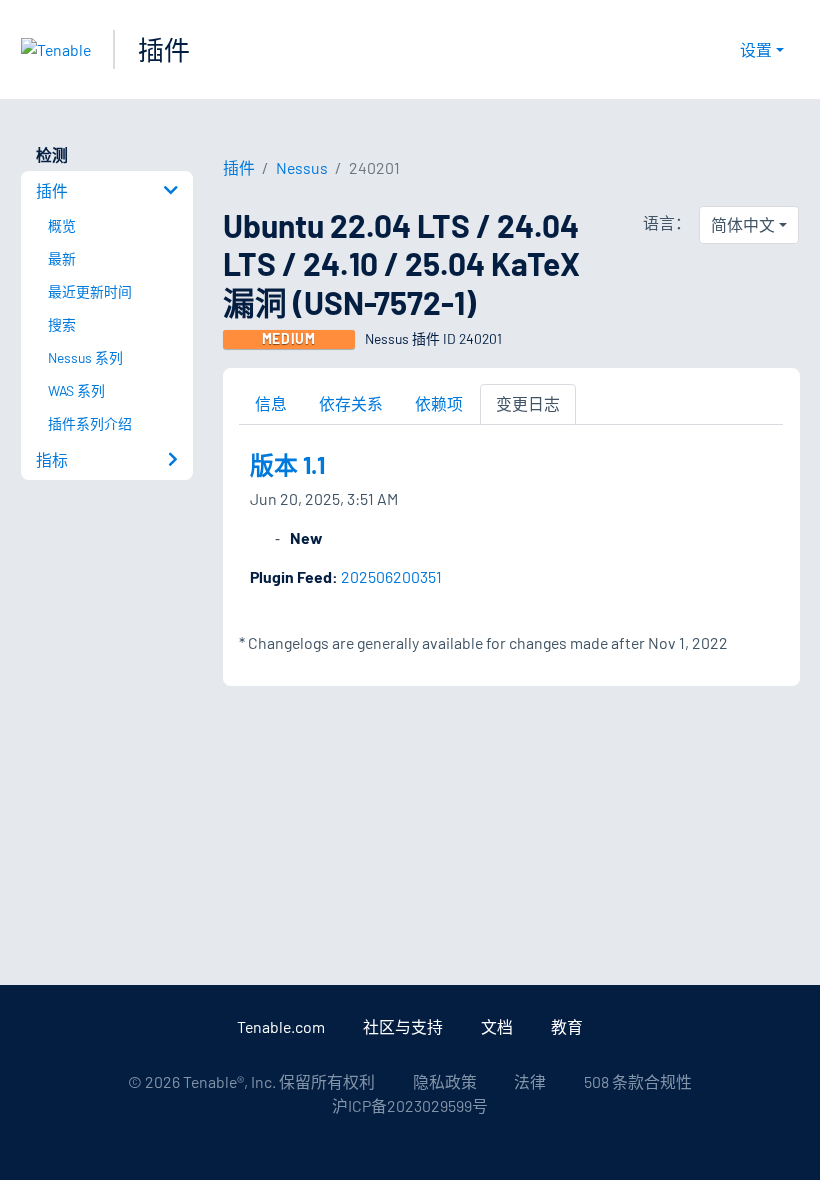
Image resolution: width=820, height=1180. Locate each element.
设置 (756, 49)
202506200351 (391, 576)
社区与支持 (403, 1026)
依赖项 (439, 403)
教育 (567, 1026)
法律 (530, 1081)
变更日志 (528, 403)
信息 (271, 403)
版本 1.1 (287, 464)
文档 (497, 1026)
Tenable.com (281, 1026)
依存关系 (351, 403)
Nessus (302, 167)
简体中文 (743, 224)
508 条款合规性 (638, 1081)
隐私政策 (445, 1081)
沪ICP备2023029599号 (410, 1105)
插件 (164, 49)
